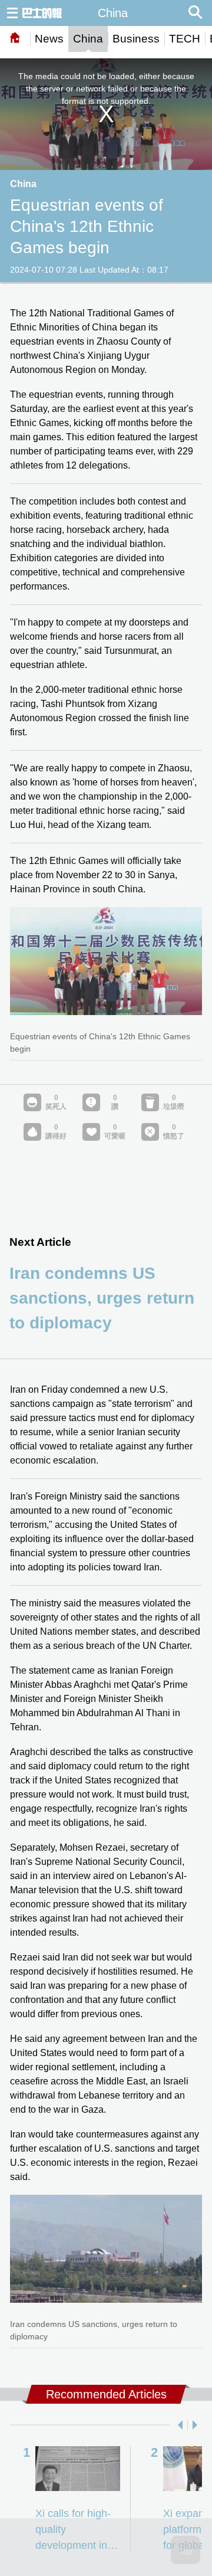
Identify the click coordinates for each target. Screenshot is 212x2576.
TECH (185, 39)
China (88, 39)
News (49, 39)
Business (136, 39)
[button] (178, 2425)
